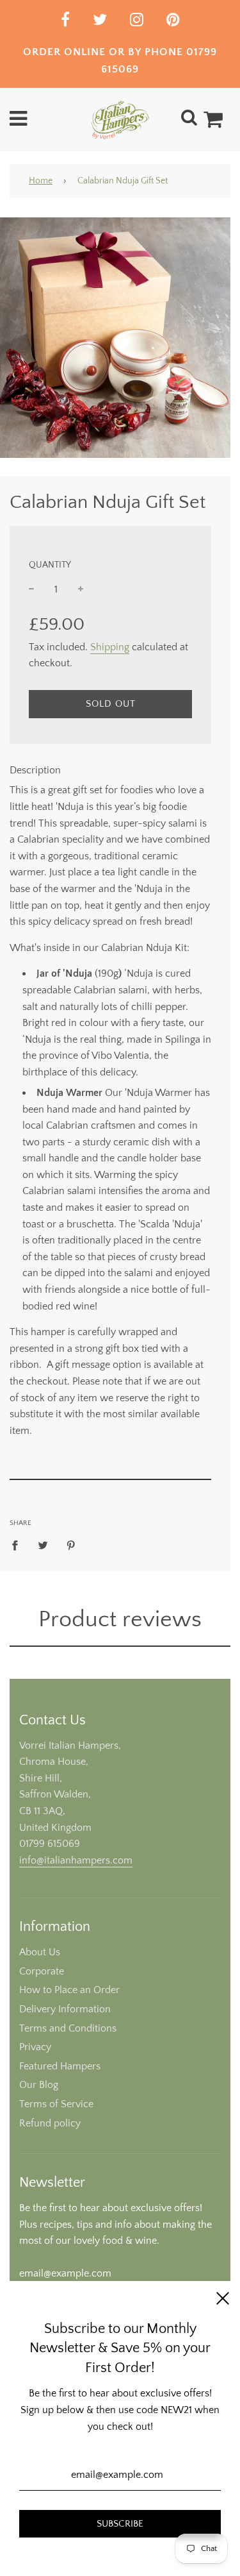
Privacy (35, 2047)
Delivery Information (65, 2009)
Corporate (42, 1971)
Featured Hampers (60, 2066)
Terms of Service (56, 2104)
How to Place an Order (69, 1990)
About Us (40, 1952)
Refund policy (50, 2123)
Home (41, 181)
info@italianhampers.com (76, 1860)
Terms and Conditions (68, 2028)
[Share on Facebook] (19, 1545)
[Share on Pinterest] (71, 1545)
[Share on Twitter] (43, 1545)
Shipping (110, 647)
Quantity (50, 565)
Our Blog (39, 2085)
